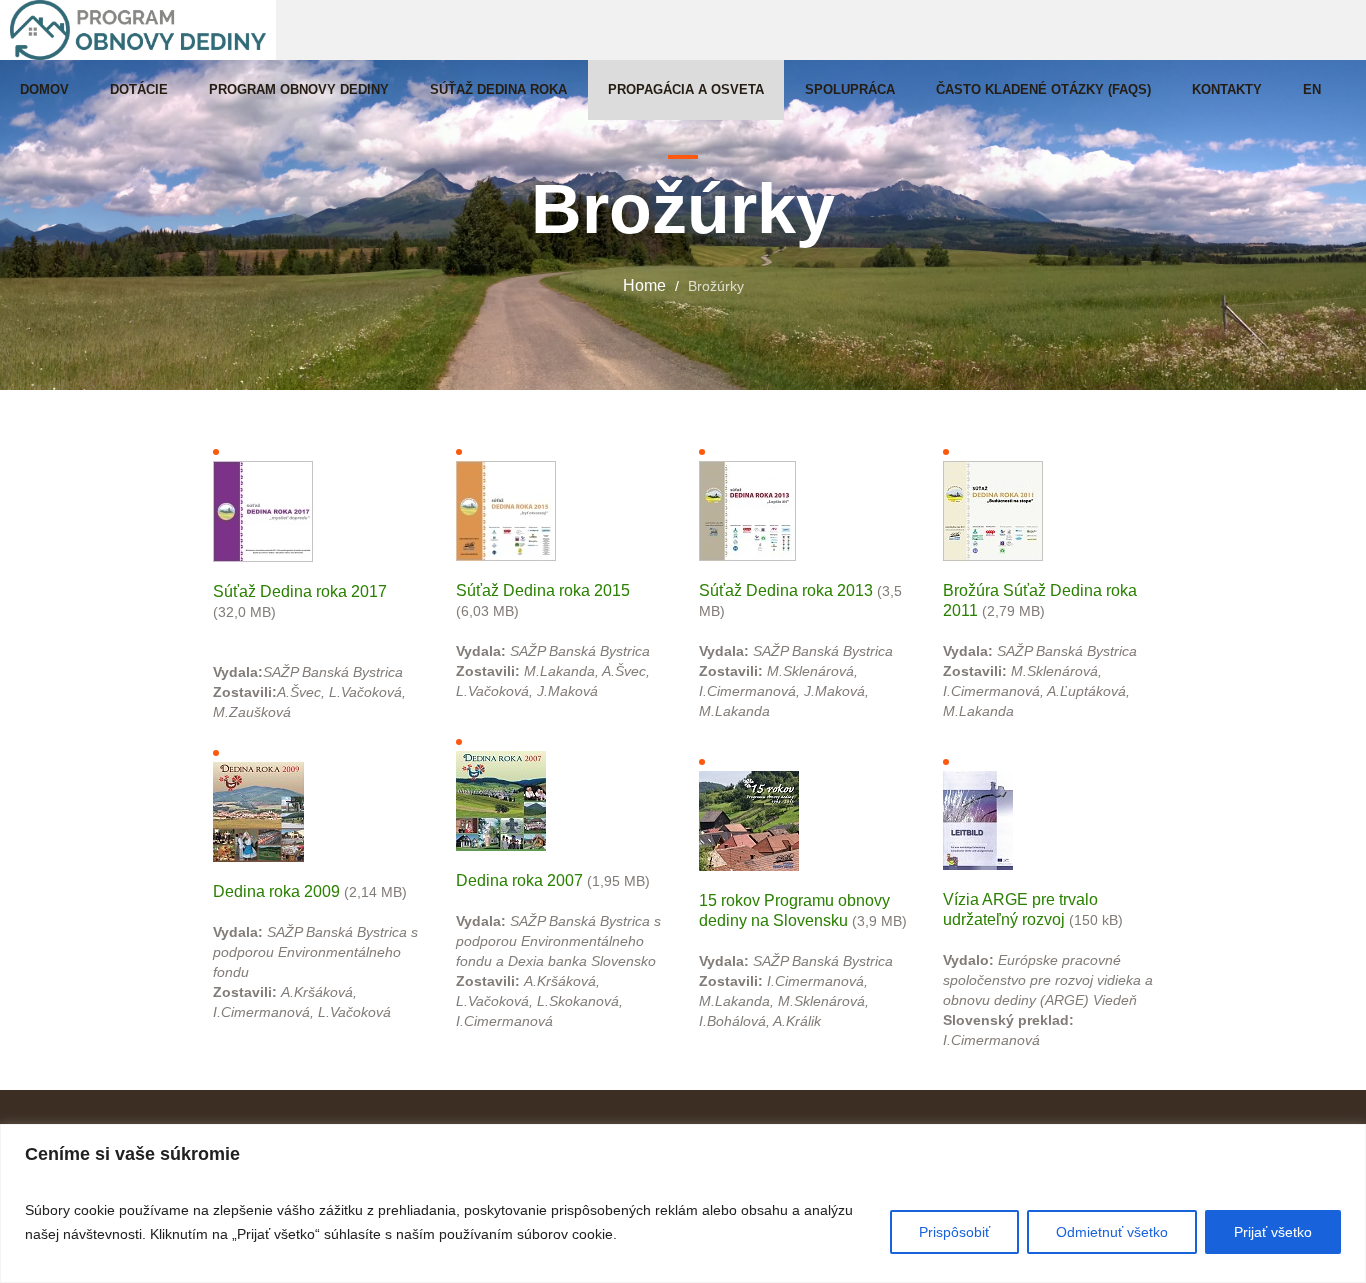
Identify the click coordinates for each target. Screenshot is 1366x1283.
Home (644, 285)
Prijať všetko (1273, 1232)
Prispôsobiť (954, 1232)
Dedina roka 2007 (519, 880)
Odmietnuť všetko (1112, 1232)
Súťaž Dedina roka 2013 (786, 590)
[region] (683, 1203)
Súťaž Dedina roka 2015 (543, 590)
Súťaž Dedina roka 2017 (300, 591)
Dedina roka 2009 (276, 891)
